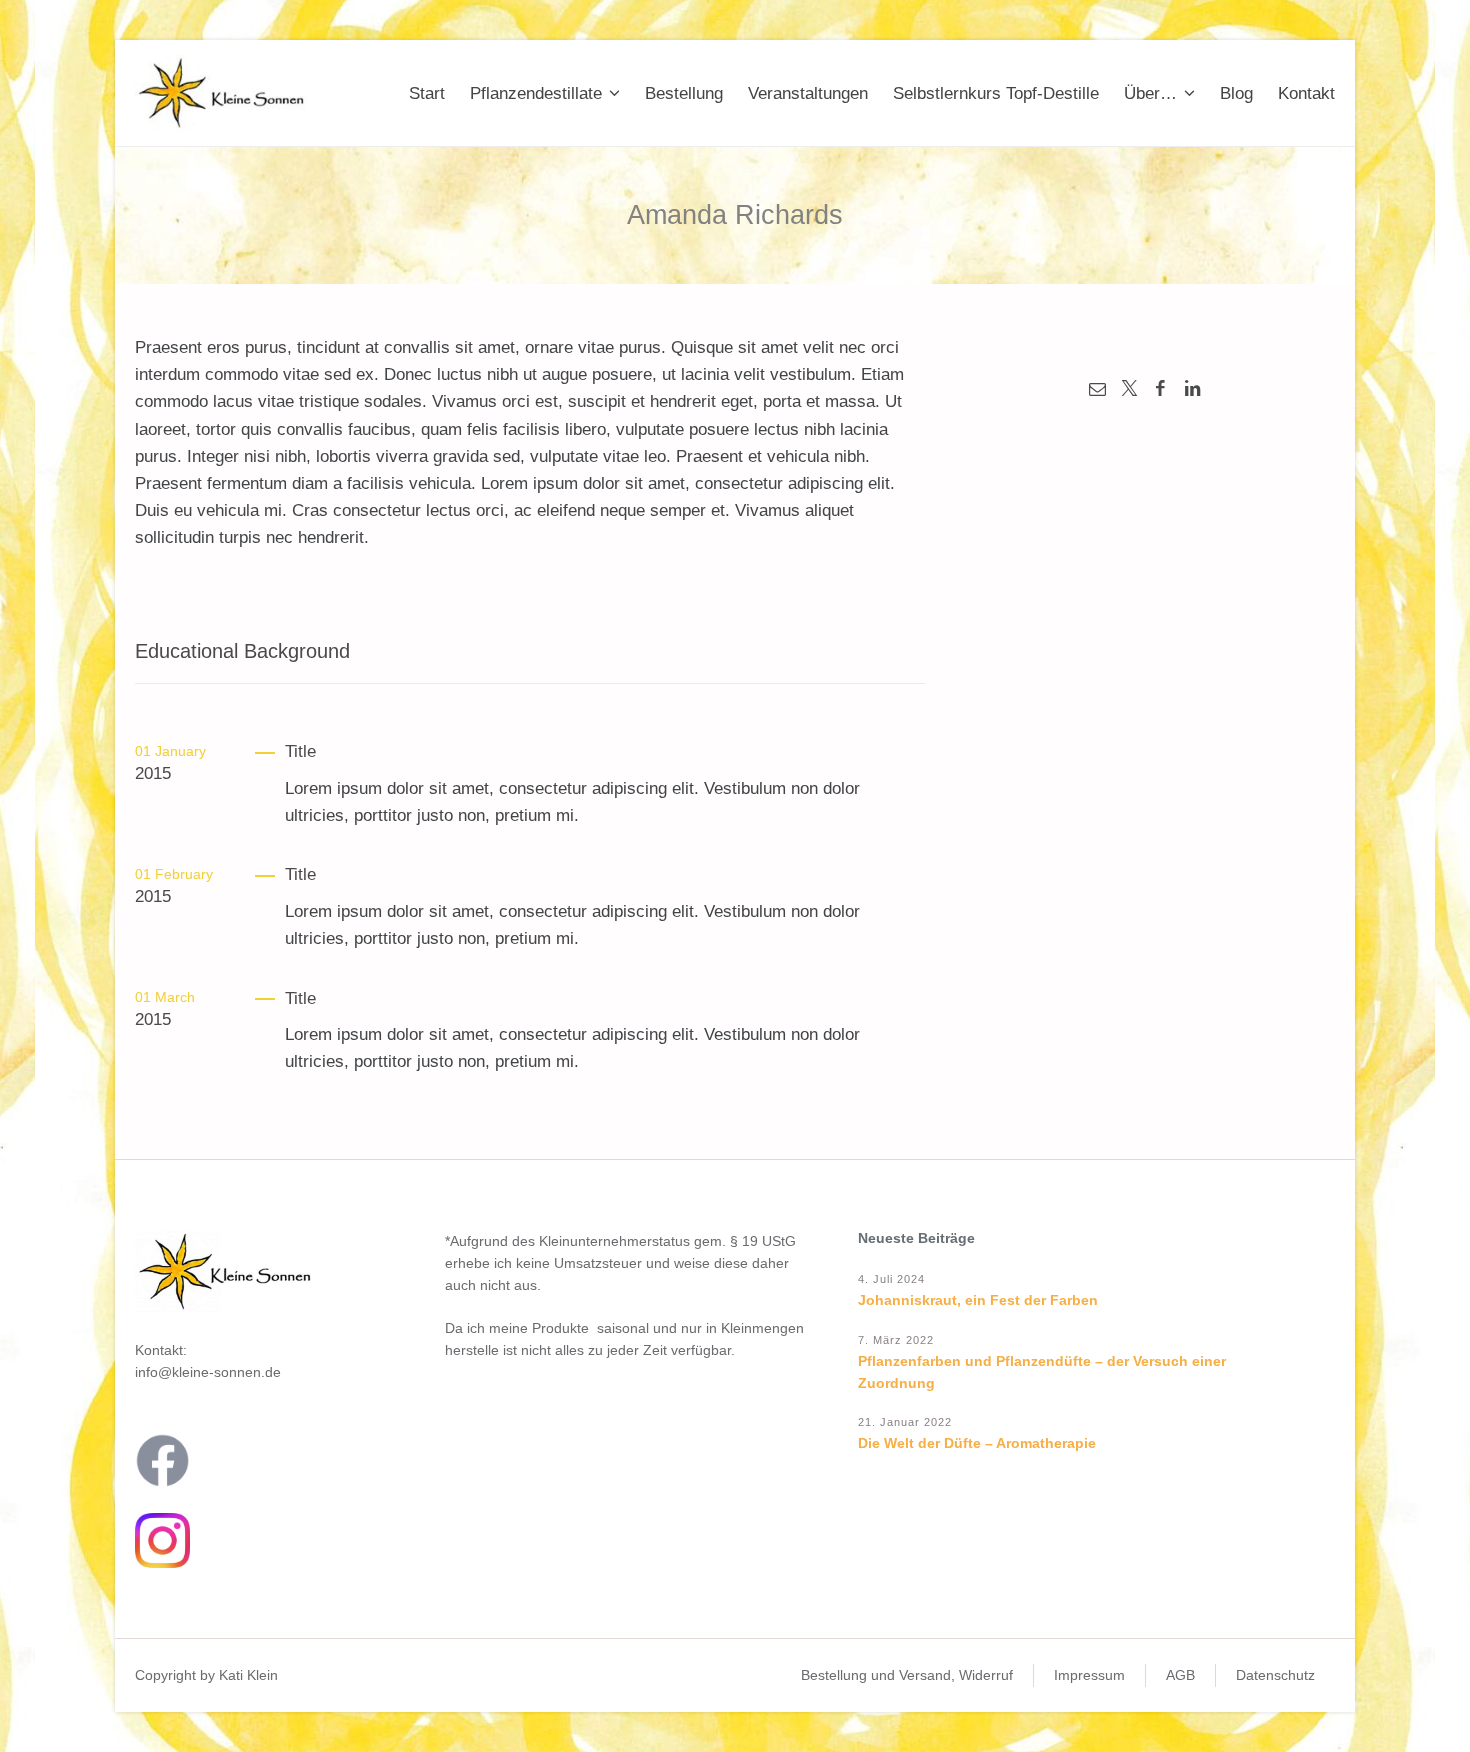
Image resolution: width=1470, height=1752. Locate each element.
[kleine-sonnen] (227, 93)
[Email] (1097, 388)
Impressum (1089, 1675)
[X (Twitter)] (1129, 388)
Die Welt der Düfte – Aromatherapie (977, 1443)
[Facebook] (1161, 388)
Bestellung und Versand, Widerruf (907, 1675)
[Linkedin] (1193, 388)
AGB (1180, 1675)
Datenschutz (1275, 1675)
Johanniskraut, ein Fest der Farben (978, 1300)
